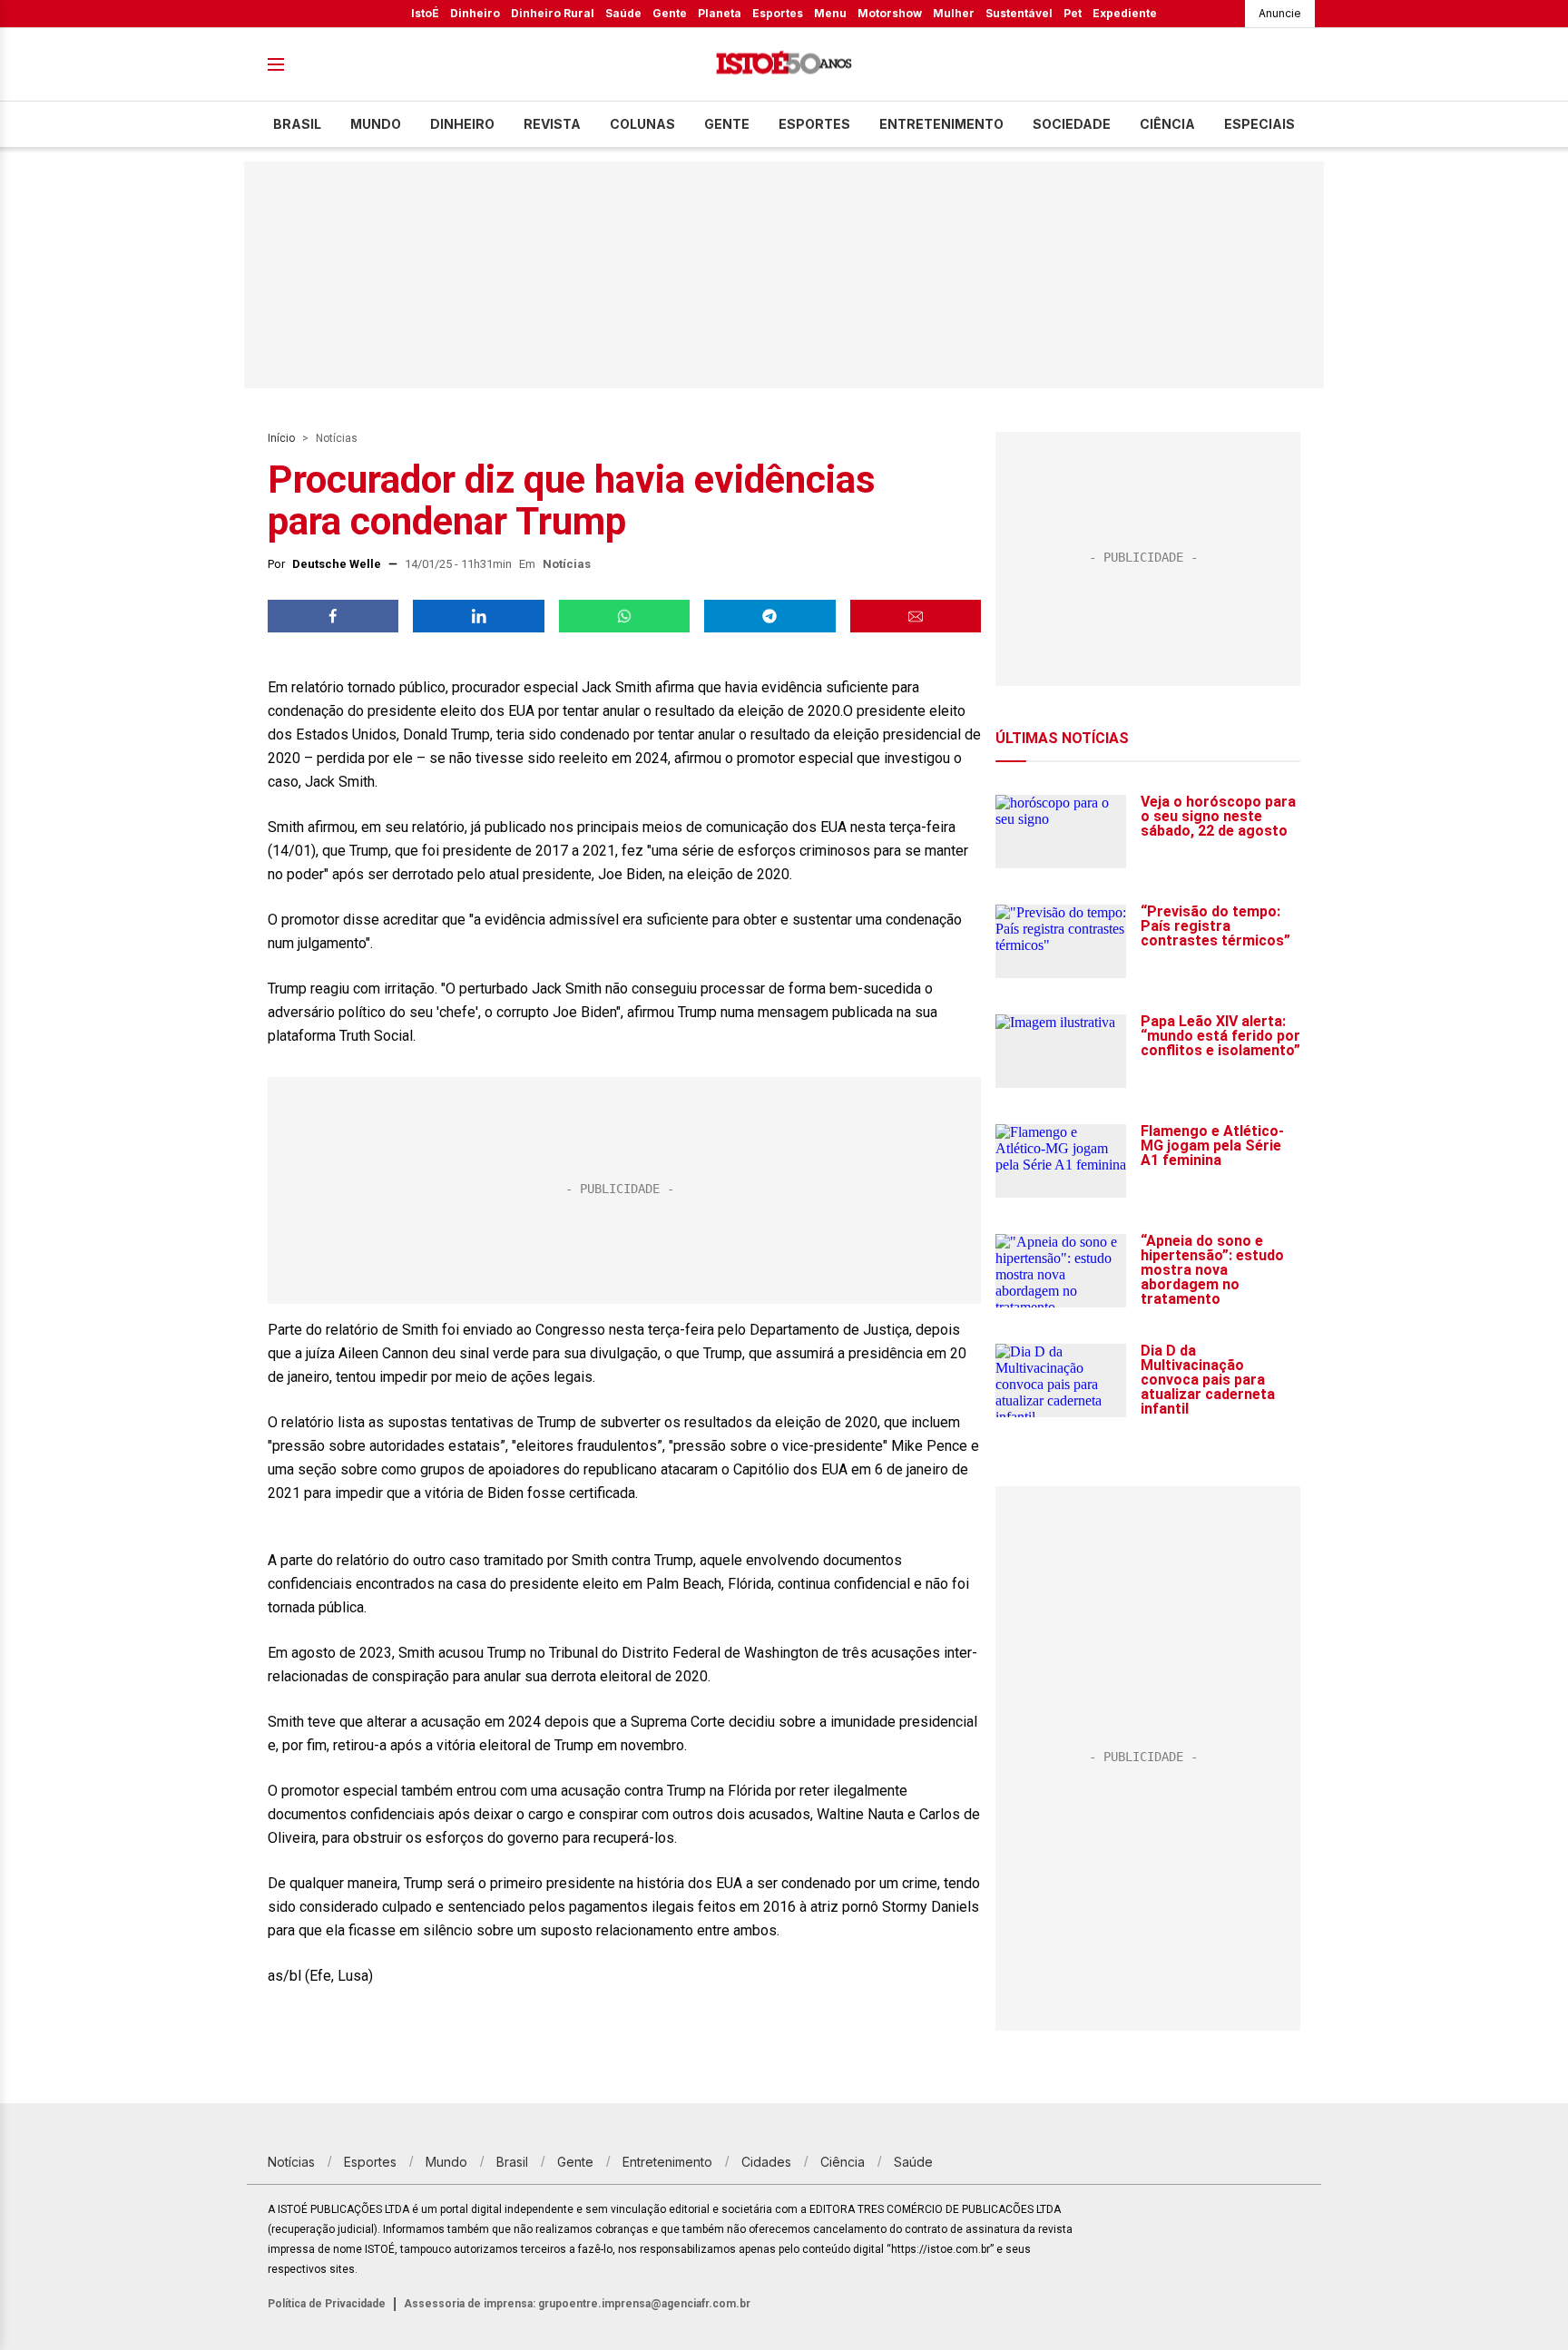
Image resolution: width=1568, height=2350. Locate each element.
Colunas (642, 124)
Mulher (954, 13)
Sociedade (1072, 124)
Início (281, 438)
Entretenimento (941, 124)
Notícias (337, 438)
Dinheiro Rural (553, 13)
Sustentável (1019, 13)
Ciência (1167, 124)
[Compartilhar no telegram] (769, 616)
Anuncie (1280, 13)
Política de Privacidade (327, 2304)
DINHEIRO (462, 124)
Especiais (1259, 124)
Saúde (623, 13)
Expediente (1125, 13)
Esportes (778, 13)
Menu (830, 13)
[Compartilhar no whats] (624, 616)
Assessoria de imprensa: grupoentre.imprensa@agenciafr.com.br (577, 2304)
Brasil (297, 124)
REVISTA (552, 124)
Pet (1073, 13)
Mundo (376, 124)
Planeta (720, 13)
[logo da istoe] (784, 65)
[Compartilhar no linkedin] (478, 616)
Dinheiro (475, 13)
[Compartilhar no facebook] (333, 616)
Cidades (766, 2162)
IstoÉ (425, 13)
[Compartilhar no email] (916, 616)
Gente (670, 13)
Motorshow (890, 13)
